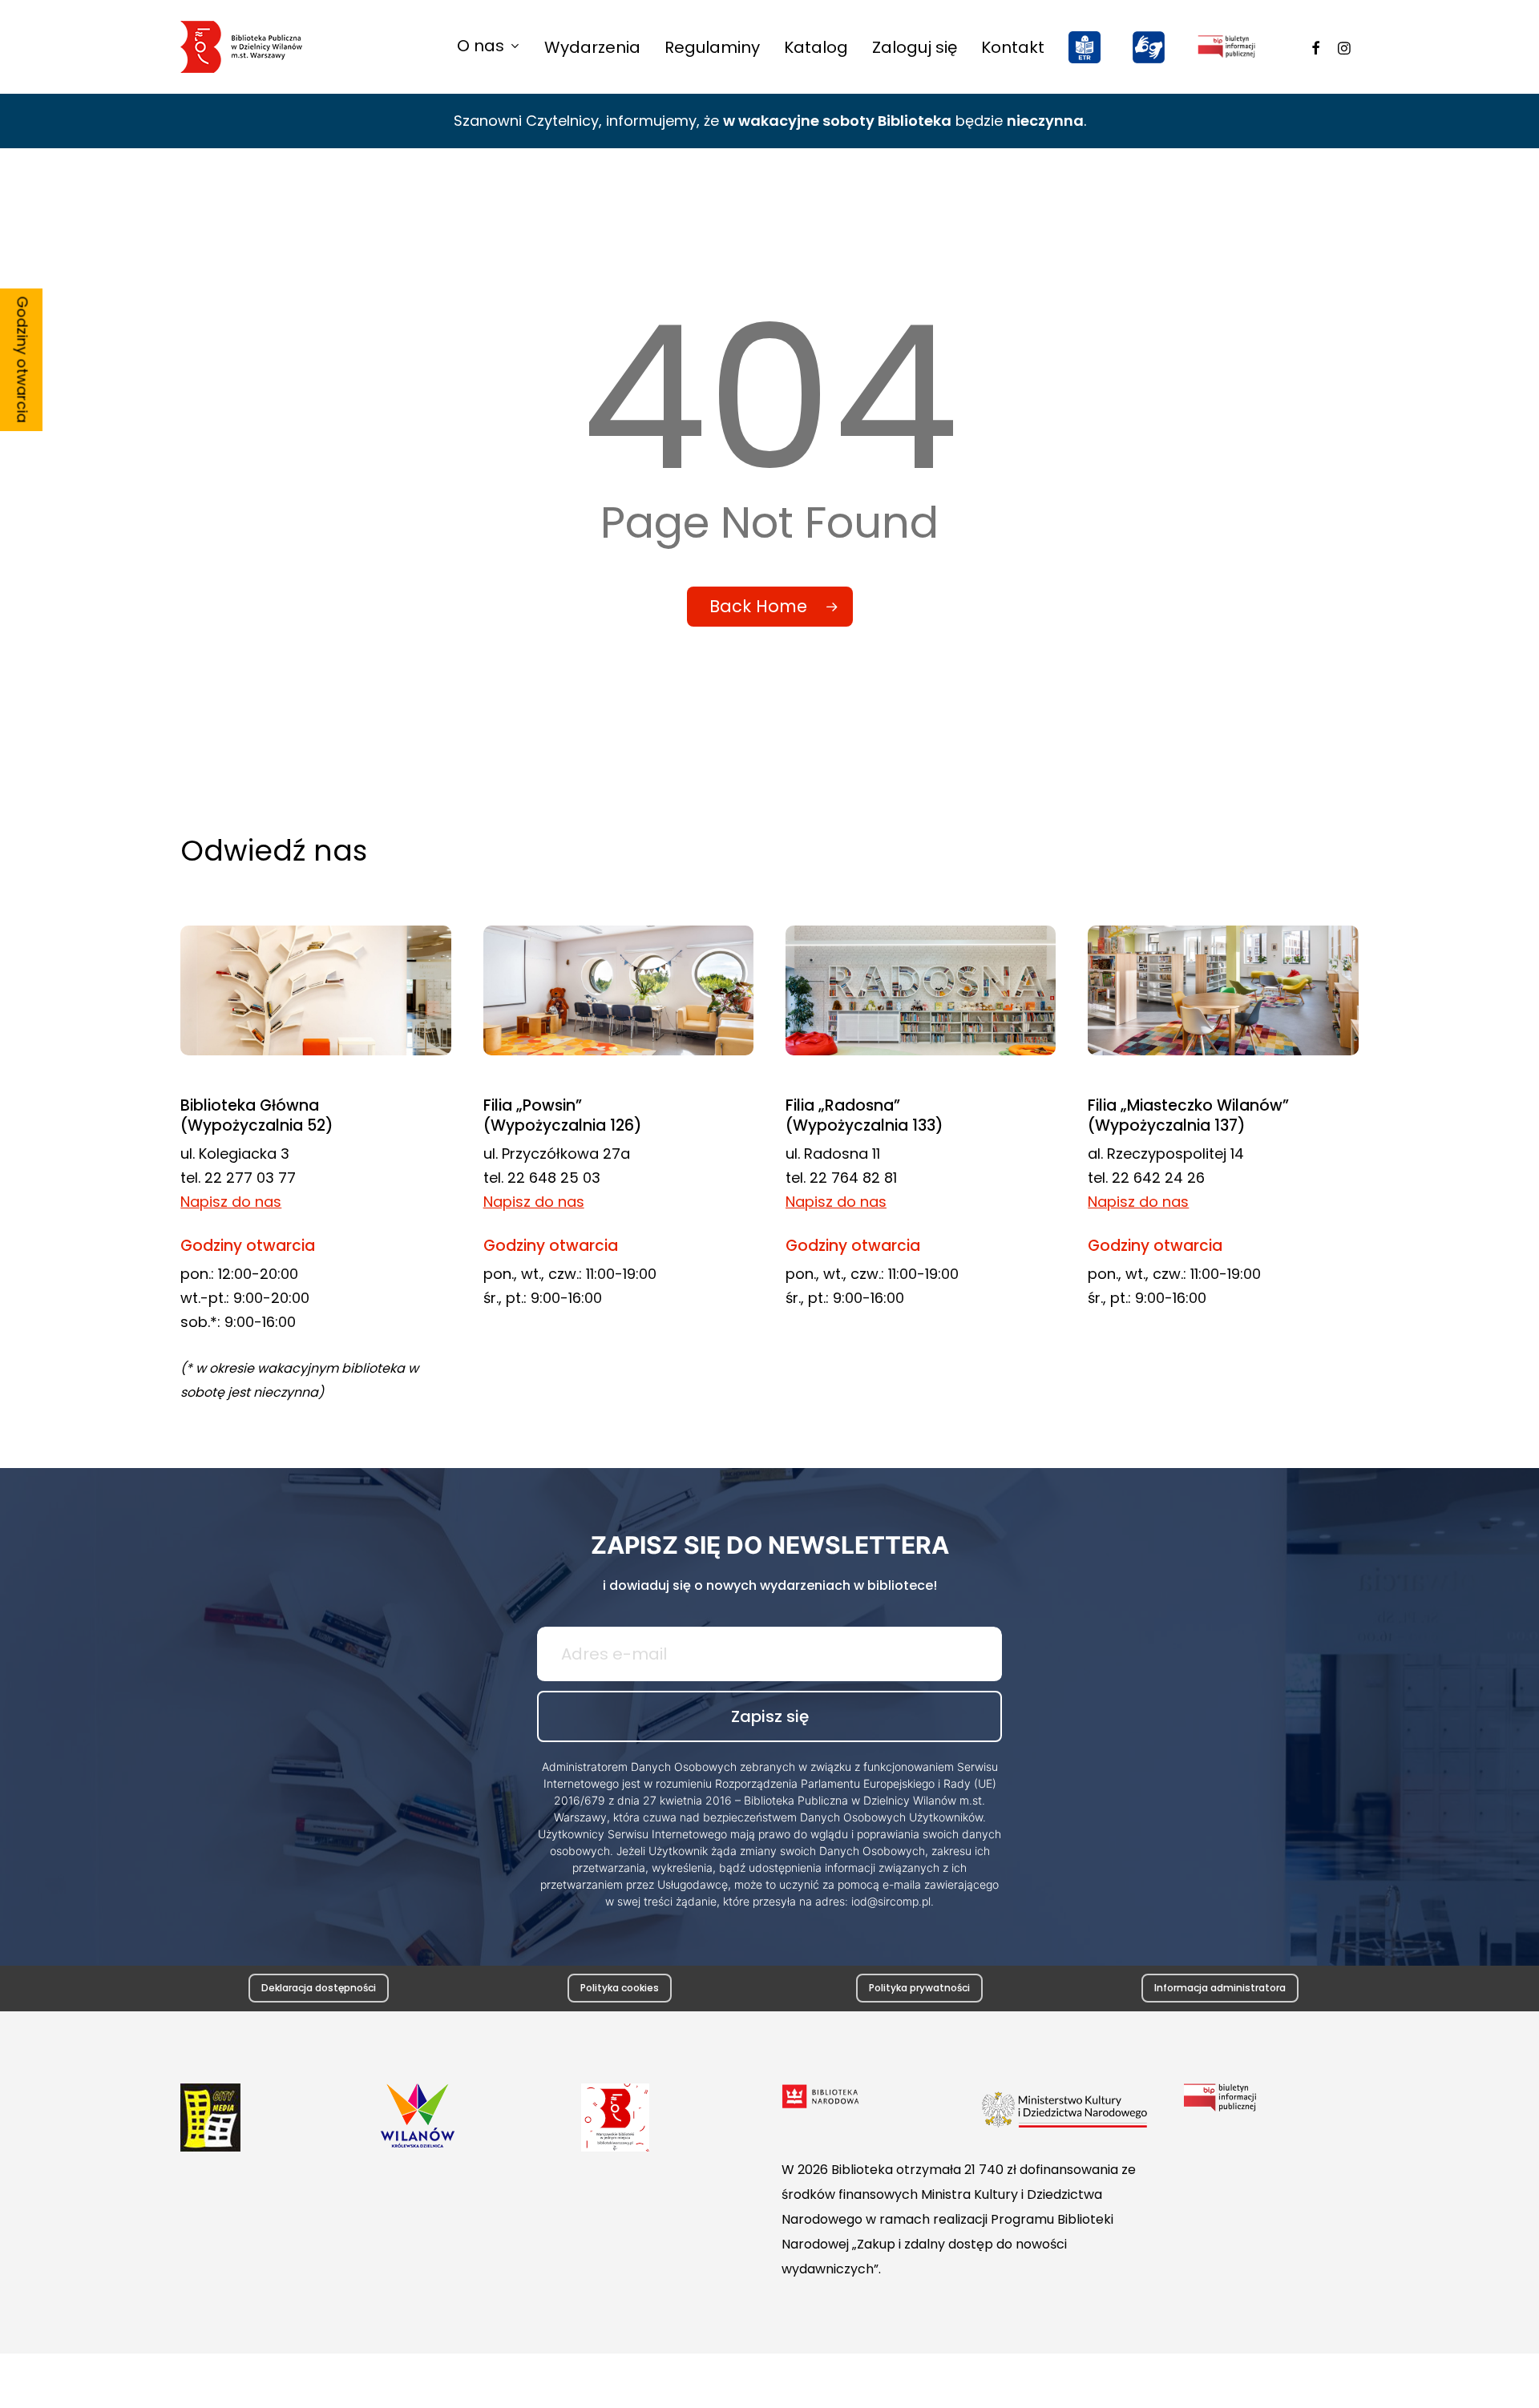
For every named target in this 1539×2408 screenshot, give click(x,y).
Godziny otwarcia (23, 360)
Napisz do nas (231, 1202)
